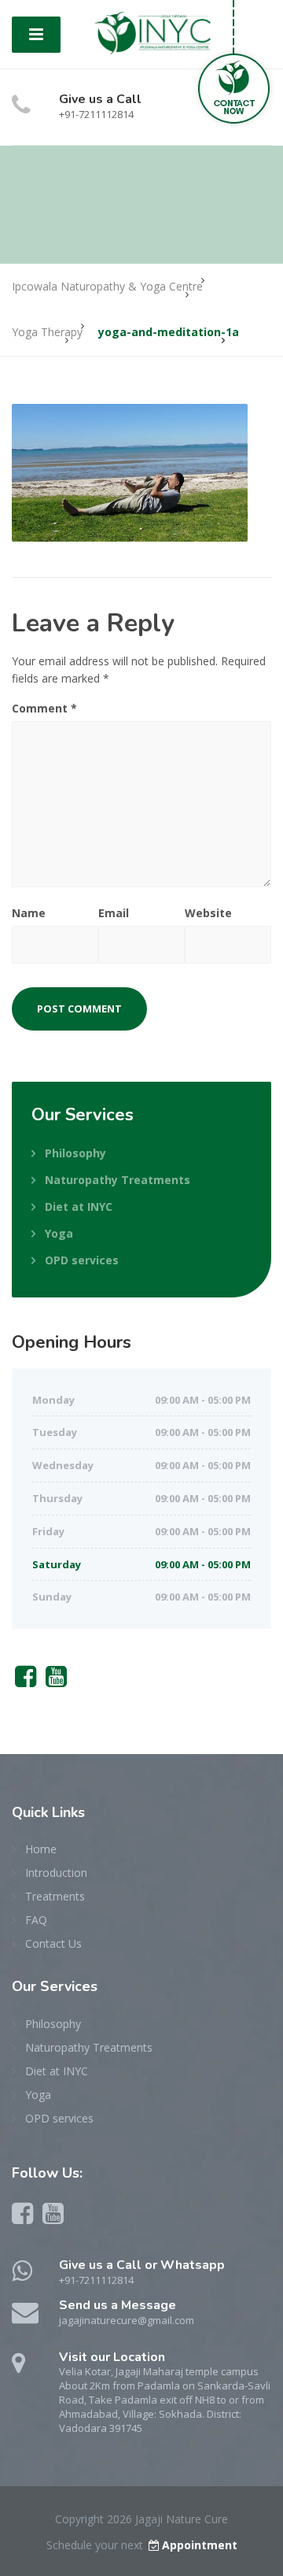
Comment (44, 708)
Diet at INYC (79, 1207)
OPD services (82, 1260)
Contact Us (53, 1943)
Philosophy (75, 1153)
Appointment (200, 2545)
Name (29, 913)
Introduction (56, 1873)
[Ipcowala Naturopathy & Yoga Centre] (153, 32)
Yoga (59, 1233)
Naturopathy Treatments (118, 1180)
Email (114, 913)
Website (208, 913)
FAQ (36, 1920)
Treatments (55, 1896)
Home (41, 1849)
